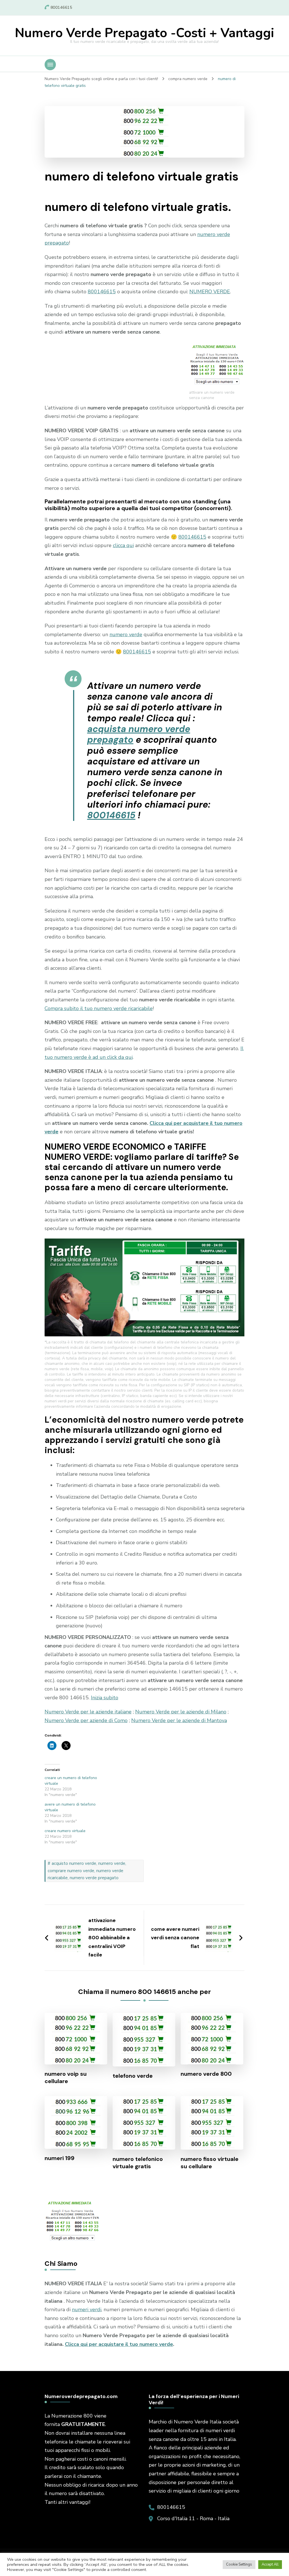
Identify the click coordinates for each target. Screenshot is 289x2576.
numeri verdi (87, 2310)
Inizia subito (105, 1698)
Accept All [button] (270, 2564)
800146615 (102, 292)
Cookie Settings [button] (239, 2564)
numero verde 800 (206, 2074)
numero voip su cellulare (66, 2077)
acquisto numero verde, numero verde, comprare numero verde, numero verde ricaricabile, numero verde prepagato (87, 1871)
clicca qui (123, 545)
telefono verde (133, 2076)
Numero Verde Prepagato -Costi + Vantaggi (144, 33)
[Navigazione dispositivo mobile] (50, 65)
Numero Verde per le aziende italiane (88, 1712)
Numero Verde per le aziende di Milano (181, 1712)
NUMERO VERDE (210, 292)
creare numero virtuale (65, 1831)
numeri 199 (60, 2158)
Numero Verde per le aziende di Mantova (179, 1720)
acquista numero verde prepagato (139, 734)
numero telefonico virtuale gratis (138, 2163)
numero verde (126, 634)
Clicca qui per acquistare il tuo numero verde (119, 2344)
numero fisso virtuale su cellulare (210, 2163)
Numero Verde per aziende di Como (86, 1720)
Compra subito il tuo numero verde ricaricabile (99, 1008)
